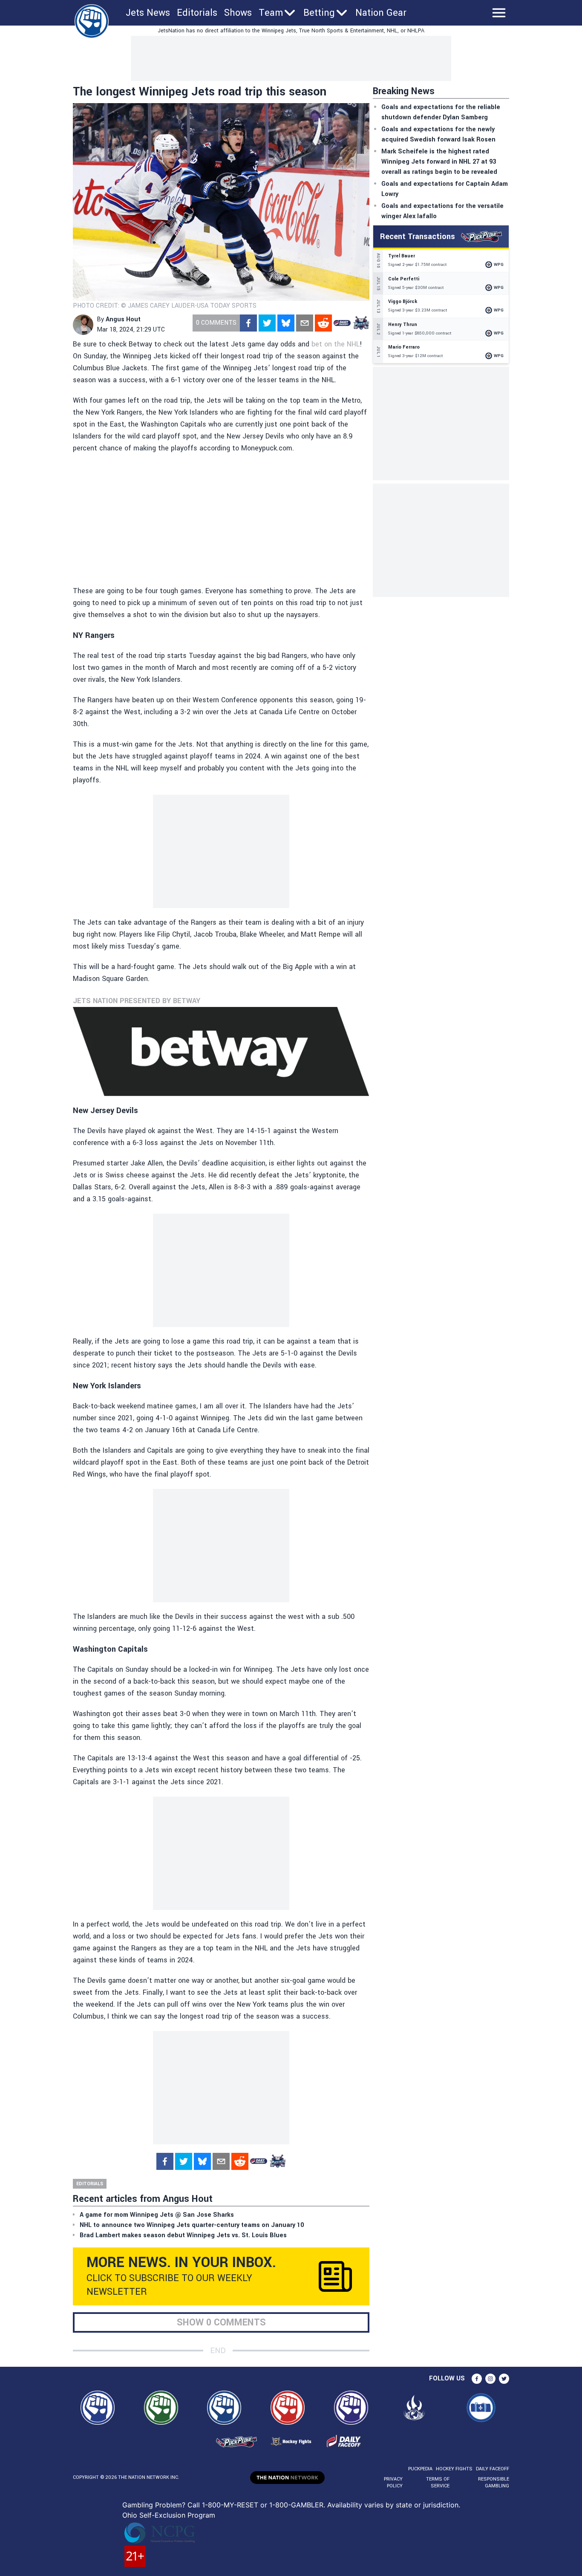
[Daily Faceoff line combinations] (342, 323)
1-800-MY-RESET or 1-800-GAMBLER (263, 2505)
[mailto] (305, 323)
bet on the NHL (336, 344)
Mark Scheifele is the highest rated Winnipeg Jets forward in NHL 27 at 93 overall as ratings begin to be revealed (439, 162)
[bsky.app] (286, 323)
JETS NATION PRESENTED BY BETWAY (137, 1001)
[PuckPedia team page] (361, 323)
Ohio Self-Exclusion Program (169, 2515)
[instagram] (490, 2379)
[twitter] (267, 323)
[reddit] (323, 323)
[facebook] (248, 323)
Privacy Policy (393, 2482)
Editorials (197, 13)
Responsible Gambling (494, 2482)
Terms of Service (438, 2482)
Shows (238, 13)
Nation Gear (381, 13)
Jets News (148, 13)
